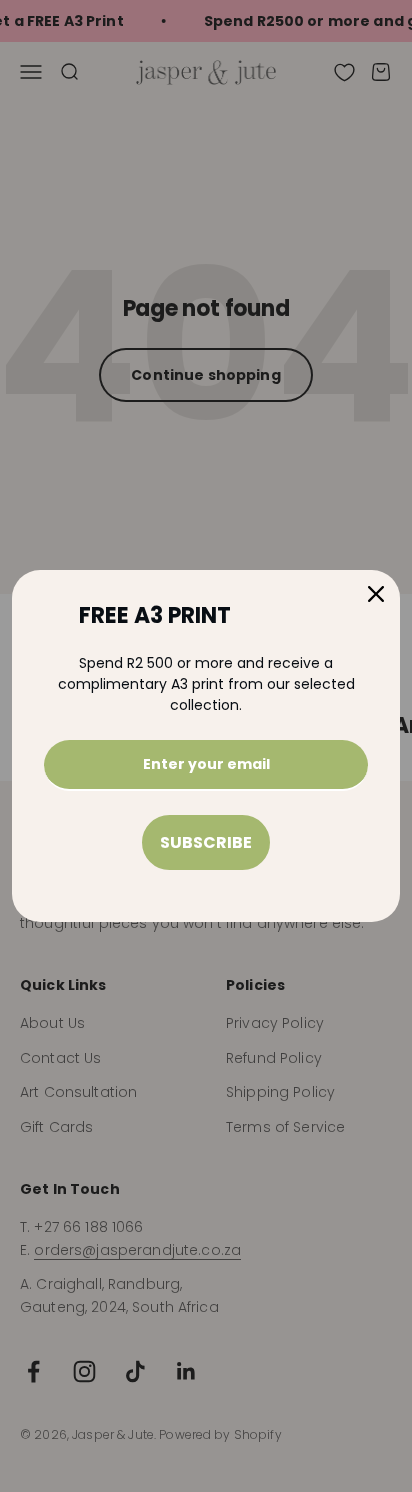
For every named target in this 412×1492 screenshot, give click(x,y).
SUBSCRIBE (206, 842)
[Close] (376, 594)
